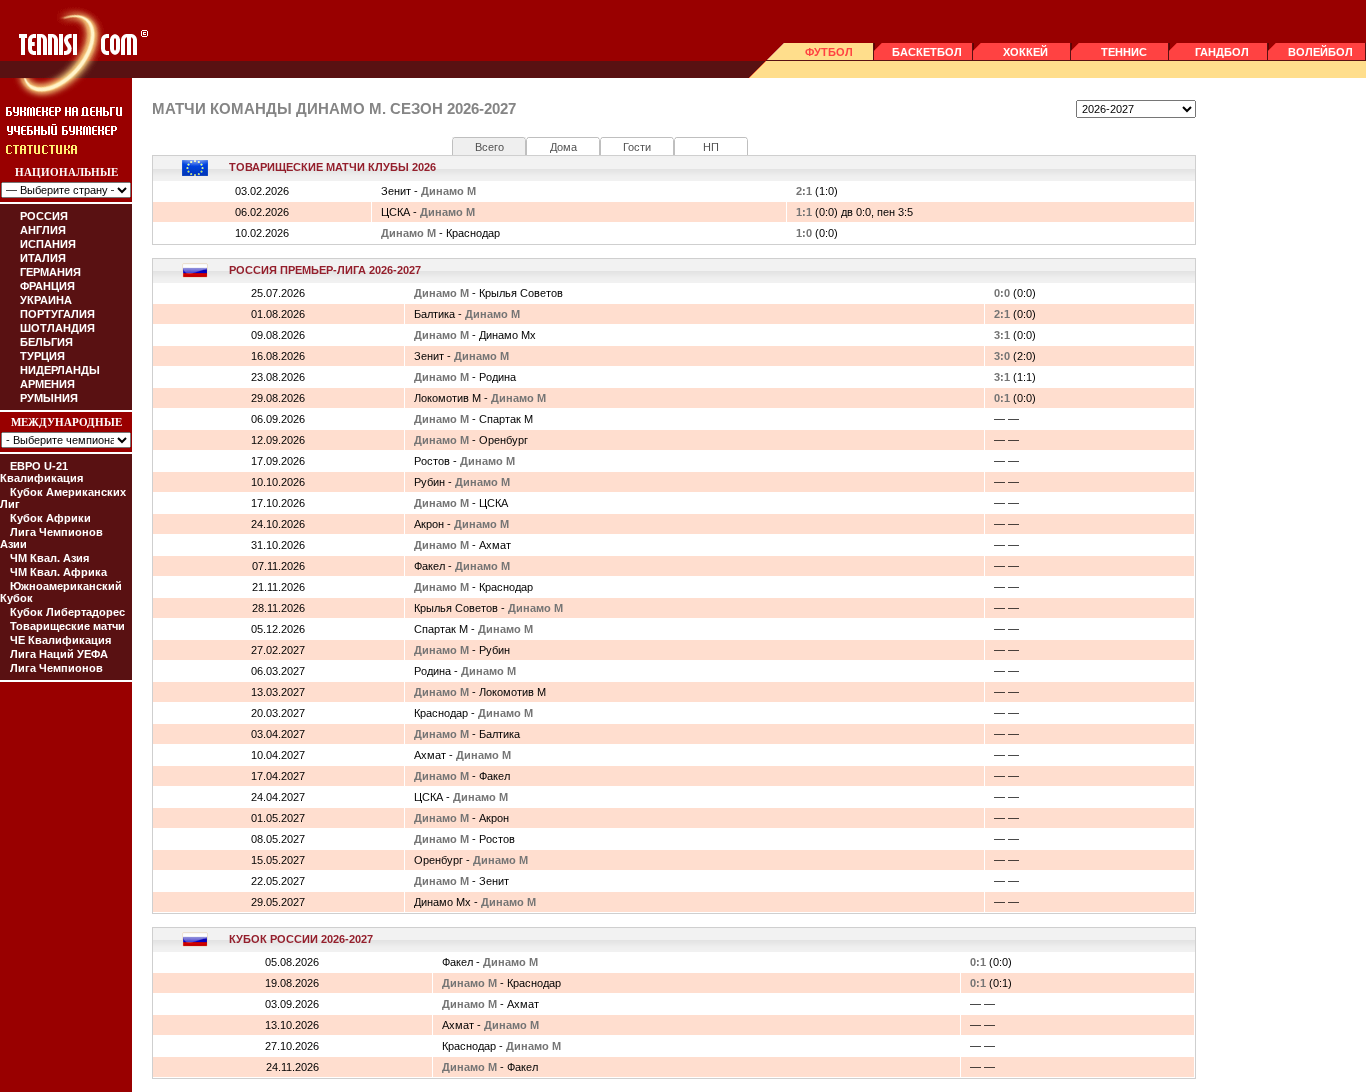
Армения (47, 384)
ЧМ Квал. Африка (58, 572)
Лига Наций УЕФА (59, 654)
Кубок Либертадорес (67, 612)
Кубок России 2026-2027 (301, 939)
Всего (489, 147)
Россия (44, 216)
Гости (637, 147)
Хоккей (1025, 52)
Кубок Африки (50, 518)
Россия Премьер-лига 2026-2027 (325, 270)
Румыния (49, 398)
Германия (50, 272)
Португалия (57, 314)
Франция (47, 286)
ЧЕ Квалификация (60, 640)
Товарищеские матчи (67, 626)
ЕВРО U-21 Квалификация (41, 472)
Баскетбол (927, 52)
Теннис (1124, 52)
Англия (43, 230)
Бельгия (46, 342)
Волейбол (1320, 52)
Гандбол (1222, 52)
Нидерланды (60, 370)
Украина (46, 300)
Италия (43, 258)
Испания (48, 244)
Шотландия (57, 328)
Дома (563, 147)
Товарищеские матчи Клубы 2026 (332, 167)
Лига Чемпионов (56, 668)
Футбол (829, 52)
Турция (42, 356)
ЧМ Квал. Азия (49, 558)
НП (711, 147)
